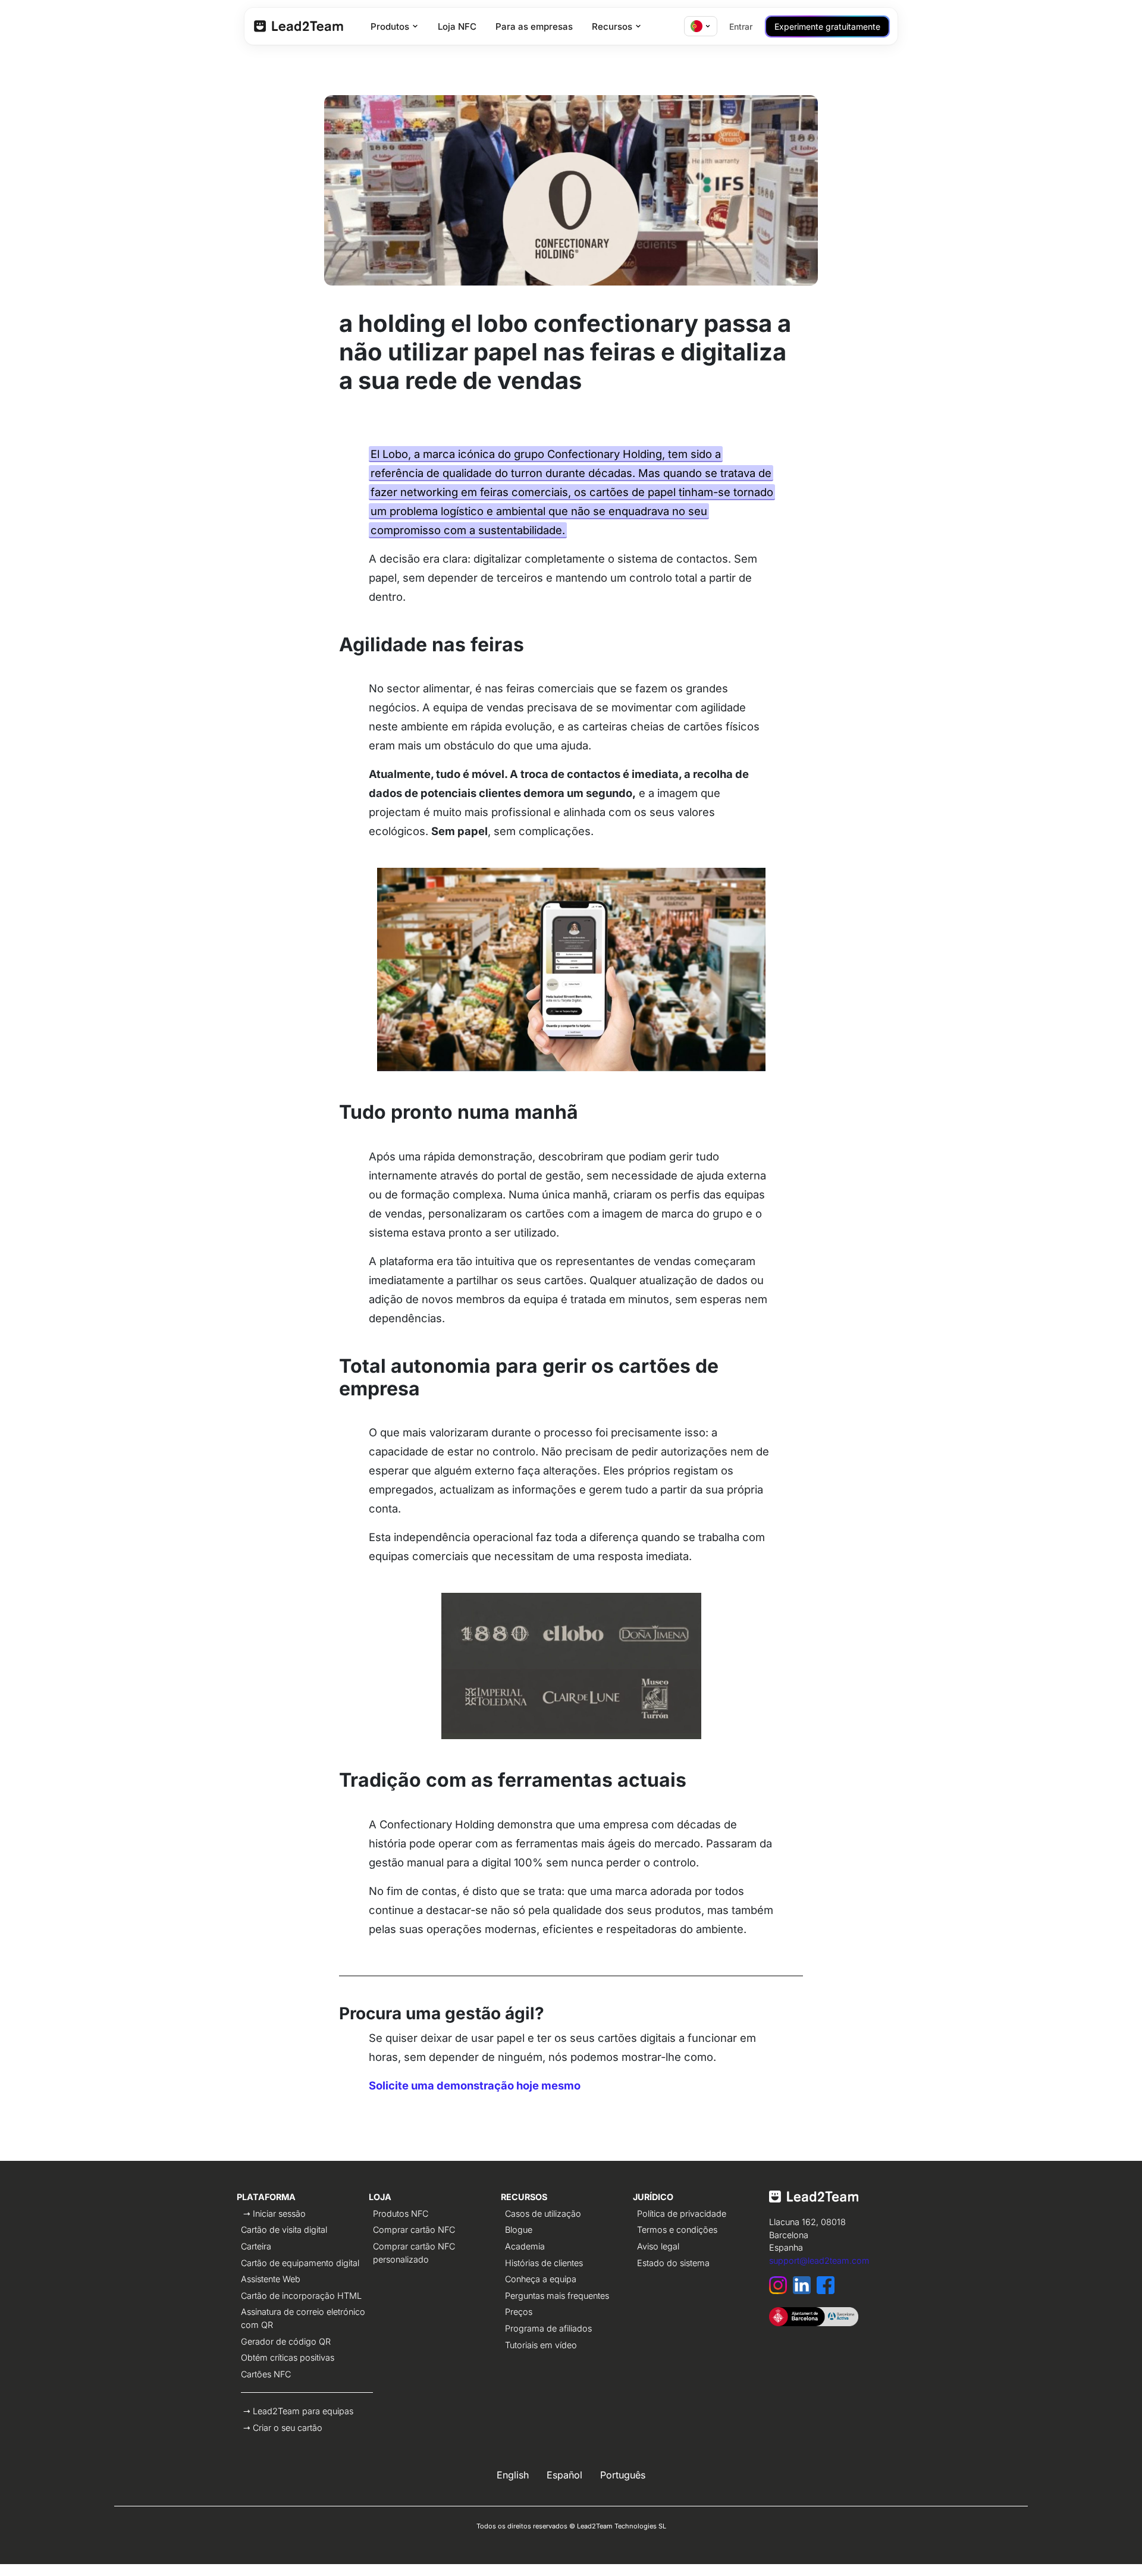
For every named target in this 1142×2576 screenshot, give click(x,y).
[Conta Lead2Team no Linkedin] (805, 2291)
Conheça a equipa (541, 2279)
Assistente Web (271, 2279)
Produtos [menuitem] (390, 26)
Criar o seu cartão (288, 2428)
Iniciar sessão (279, 2213)
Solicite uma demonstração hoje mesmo (475, 2085)
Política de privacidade (682, 2213)
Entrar (741, 26)
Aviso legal (658, 2246)
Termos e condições (677, 2230)
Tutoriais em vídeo (541, 2345)
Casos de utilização (543, 2213)
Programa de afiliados (548, 2328)
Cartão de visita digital (284, 2230)
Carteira (256, 2246)
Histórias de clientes (544, 2263)
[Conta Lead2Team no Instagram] (781, 2291)
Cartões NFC (266, 2374)
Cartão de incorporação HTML (301, 2296)
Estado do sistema (673, 2263)
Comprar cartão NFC (414, 2230)
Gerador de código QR (286, 2341)
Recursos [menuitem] (612, 26)
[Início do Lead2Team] (814, 2202)
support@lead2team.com (819, 2260)
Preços (519, 2312)
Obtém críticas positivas (288, 2357)
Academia (525, 2246)
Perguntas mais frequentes (557, 2296)
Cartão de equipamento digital (300, 2263)
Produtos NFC (401, 2213)
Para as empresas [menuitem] (534, 26)
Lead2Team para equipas (303, 2411)
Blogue (519, 2230)
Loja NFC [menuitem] (457, 26)
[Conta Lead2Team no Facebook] (827, 2291)
